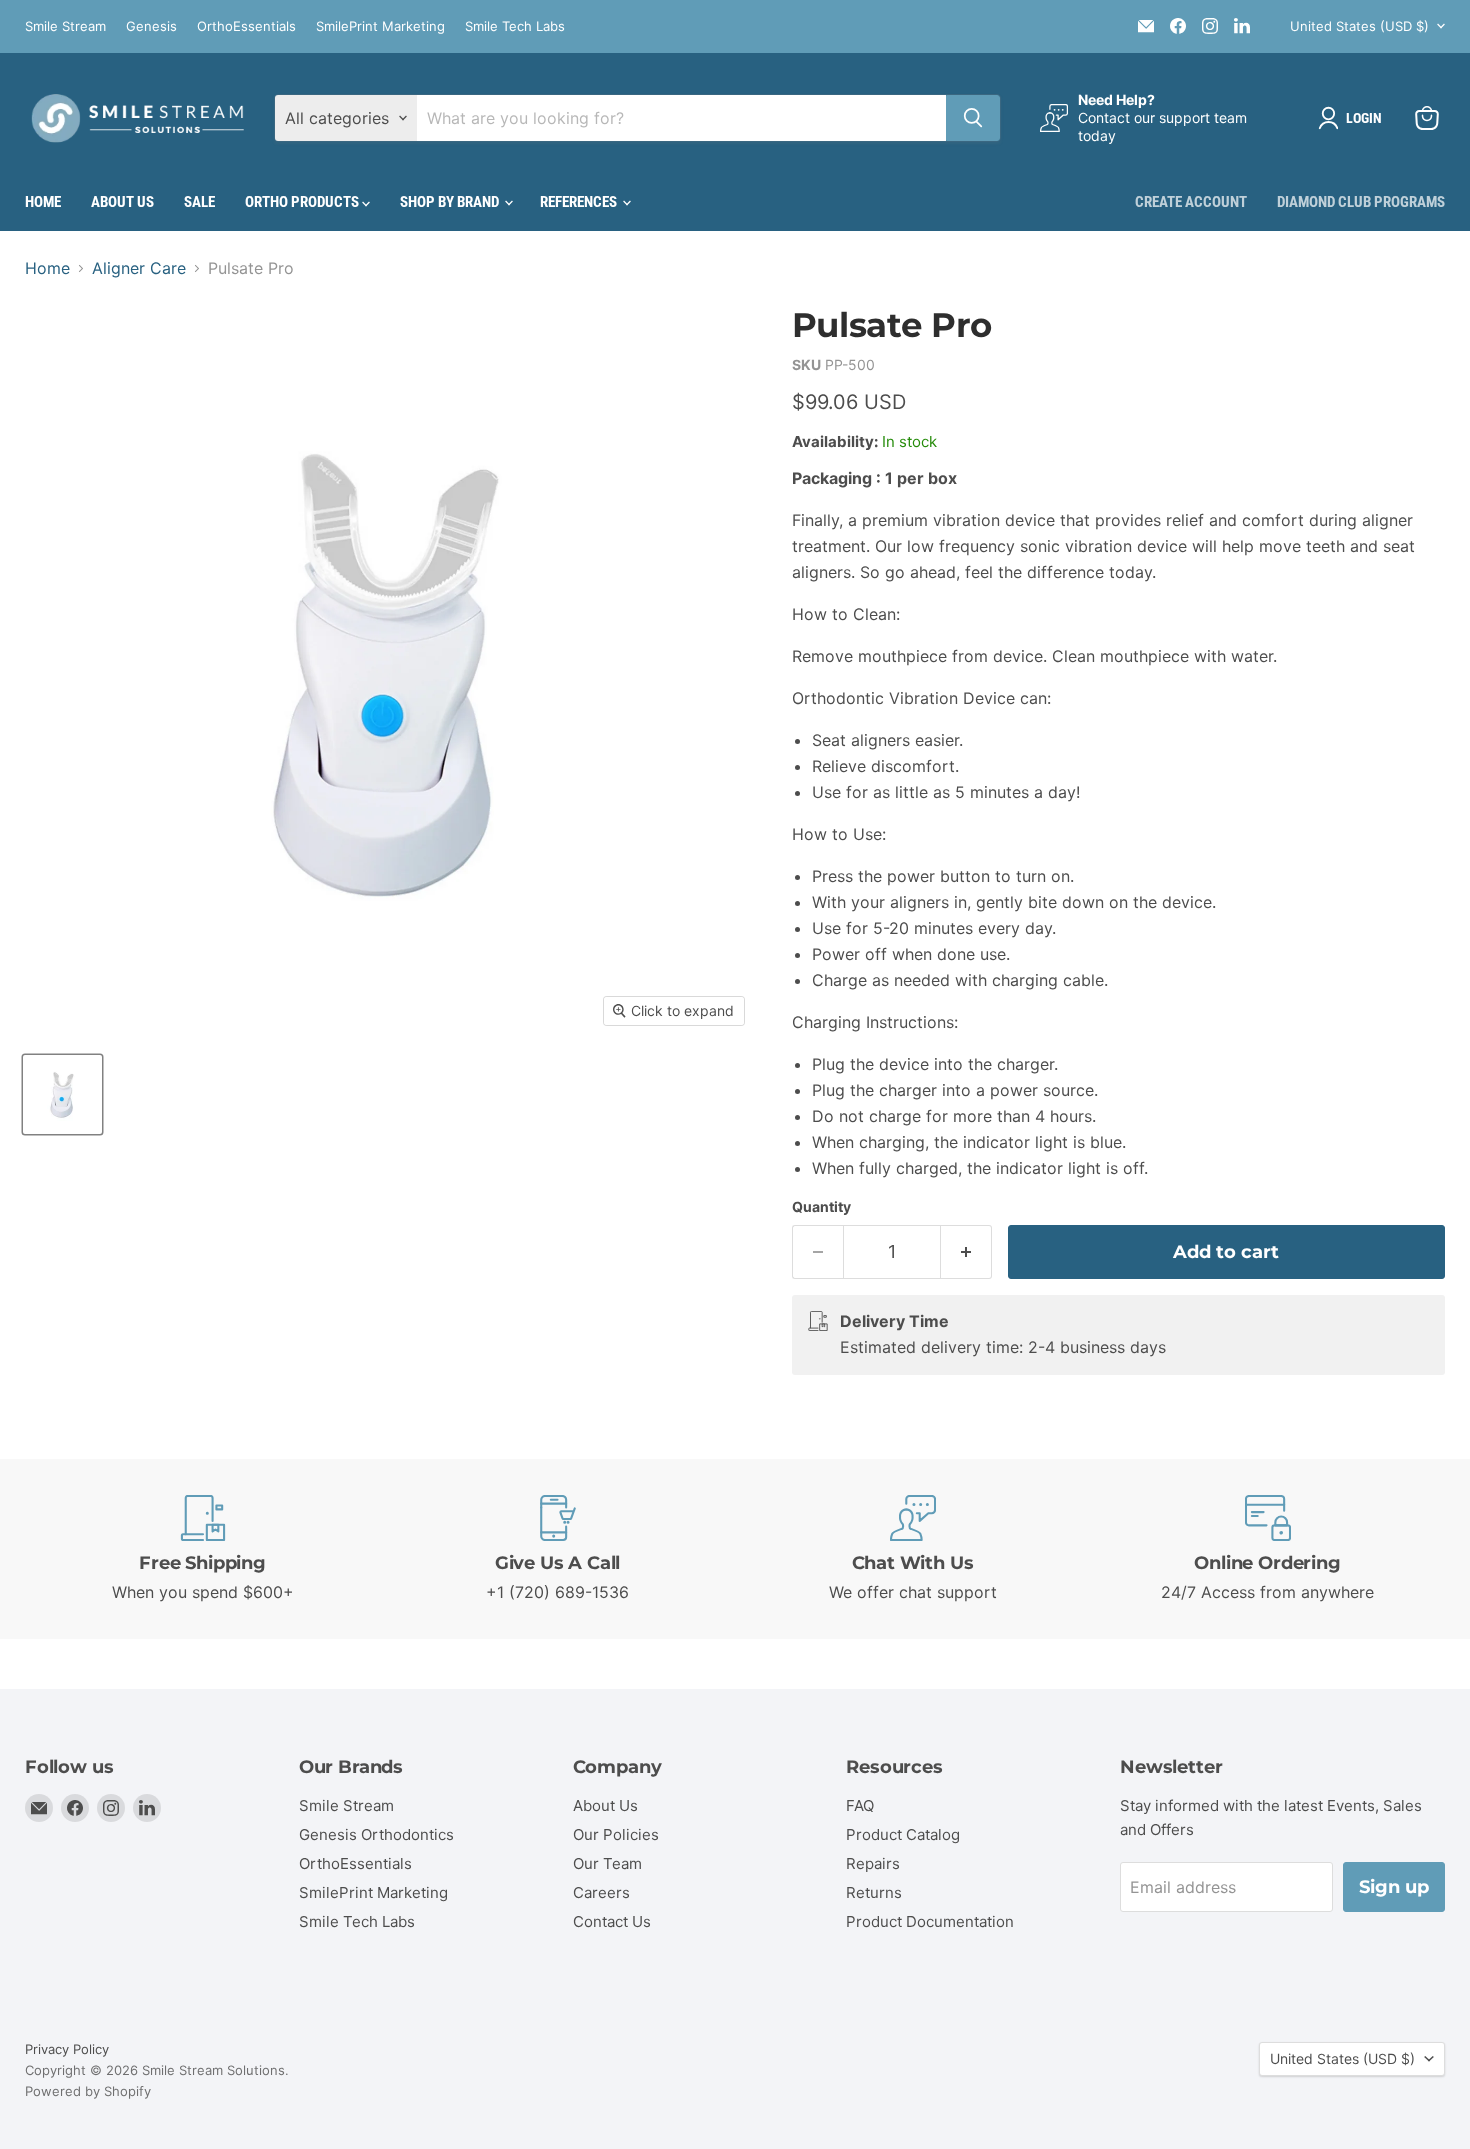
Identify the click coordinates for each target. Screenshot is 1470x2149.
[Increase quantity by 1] (966, 1252)
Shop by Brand (451, 202)
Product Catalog (903, 1834)
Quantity (821, 1207)
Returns (874, 1892)
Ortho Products (303, 202)
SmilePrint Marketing (380, 26)
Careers (601, 1892)
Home (43, 202)
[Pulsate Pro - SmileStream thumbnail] (62, 1094)
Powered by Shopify (88, 2091)
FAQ (860, 1805)
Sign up (1394, 1887)
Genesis (151, 26)
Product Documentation (930, 1921)
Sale (199, 202)
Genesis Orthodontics (376, 1834)
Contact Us (612, 1921)
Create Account (1191, 202)
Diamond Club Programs (1361, 202)
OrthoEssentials (246, 26)
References (580, 202)
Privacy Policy (67, 2049)
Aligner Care (139, 268)
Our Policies (616, 1834)
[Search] (973, 118)
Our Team (607, 1863)
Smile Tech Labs (515, 26)
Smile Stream (65, 26)
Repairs (873, 1863)
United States (1359, 26)
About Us (122, 202)
